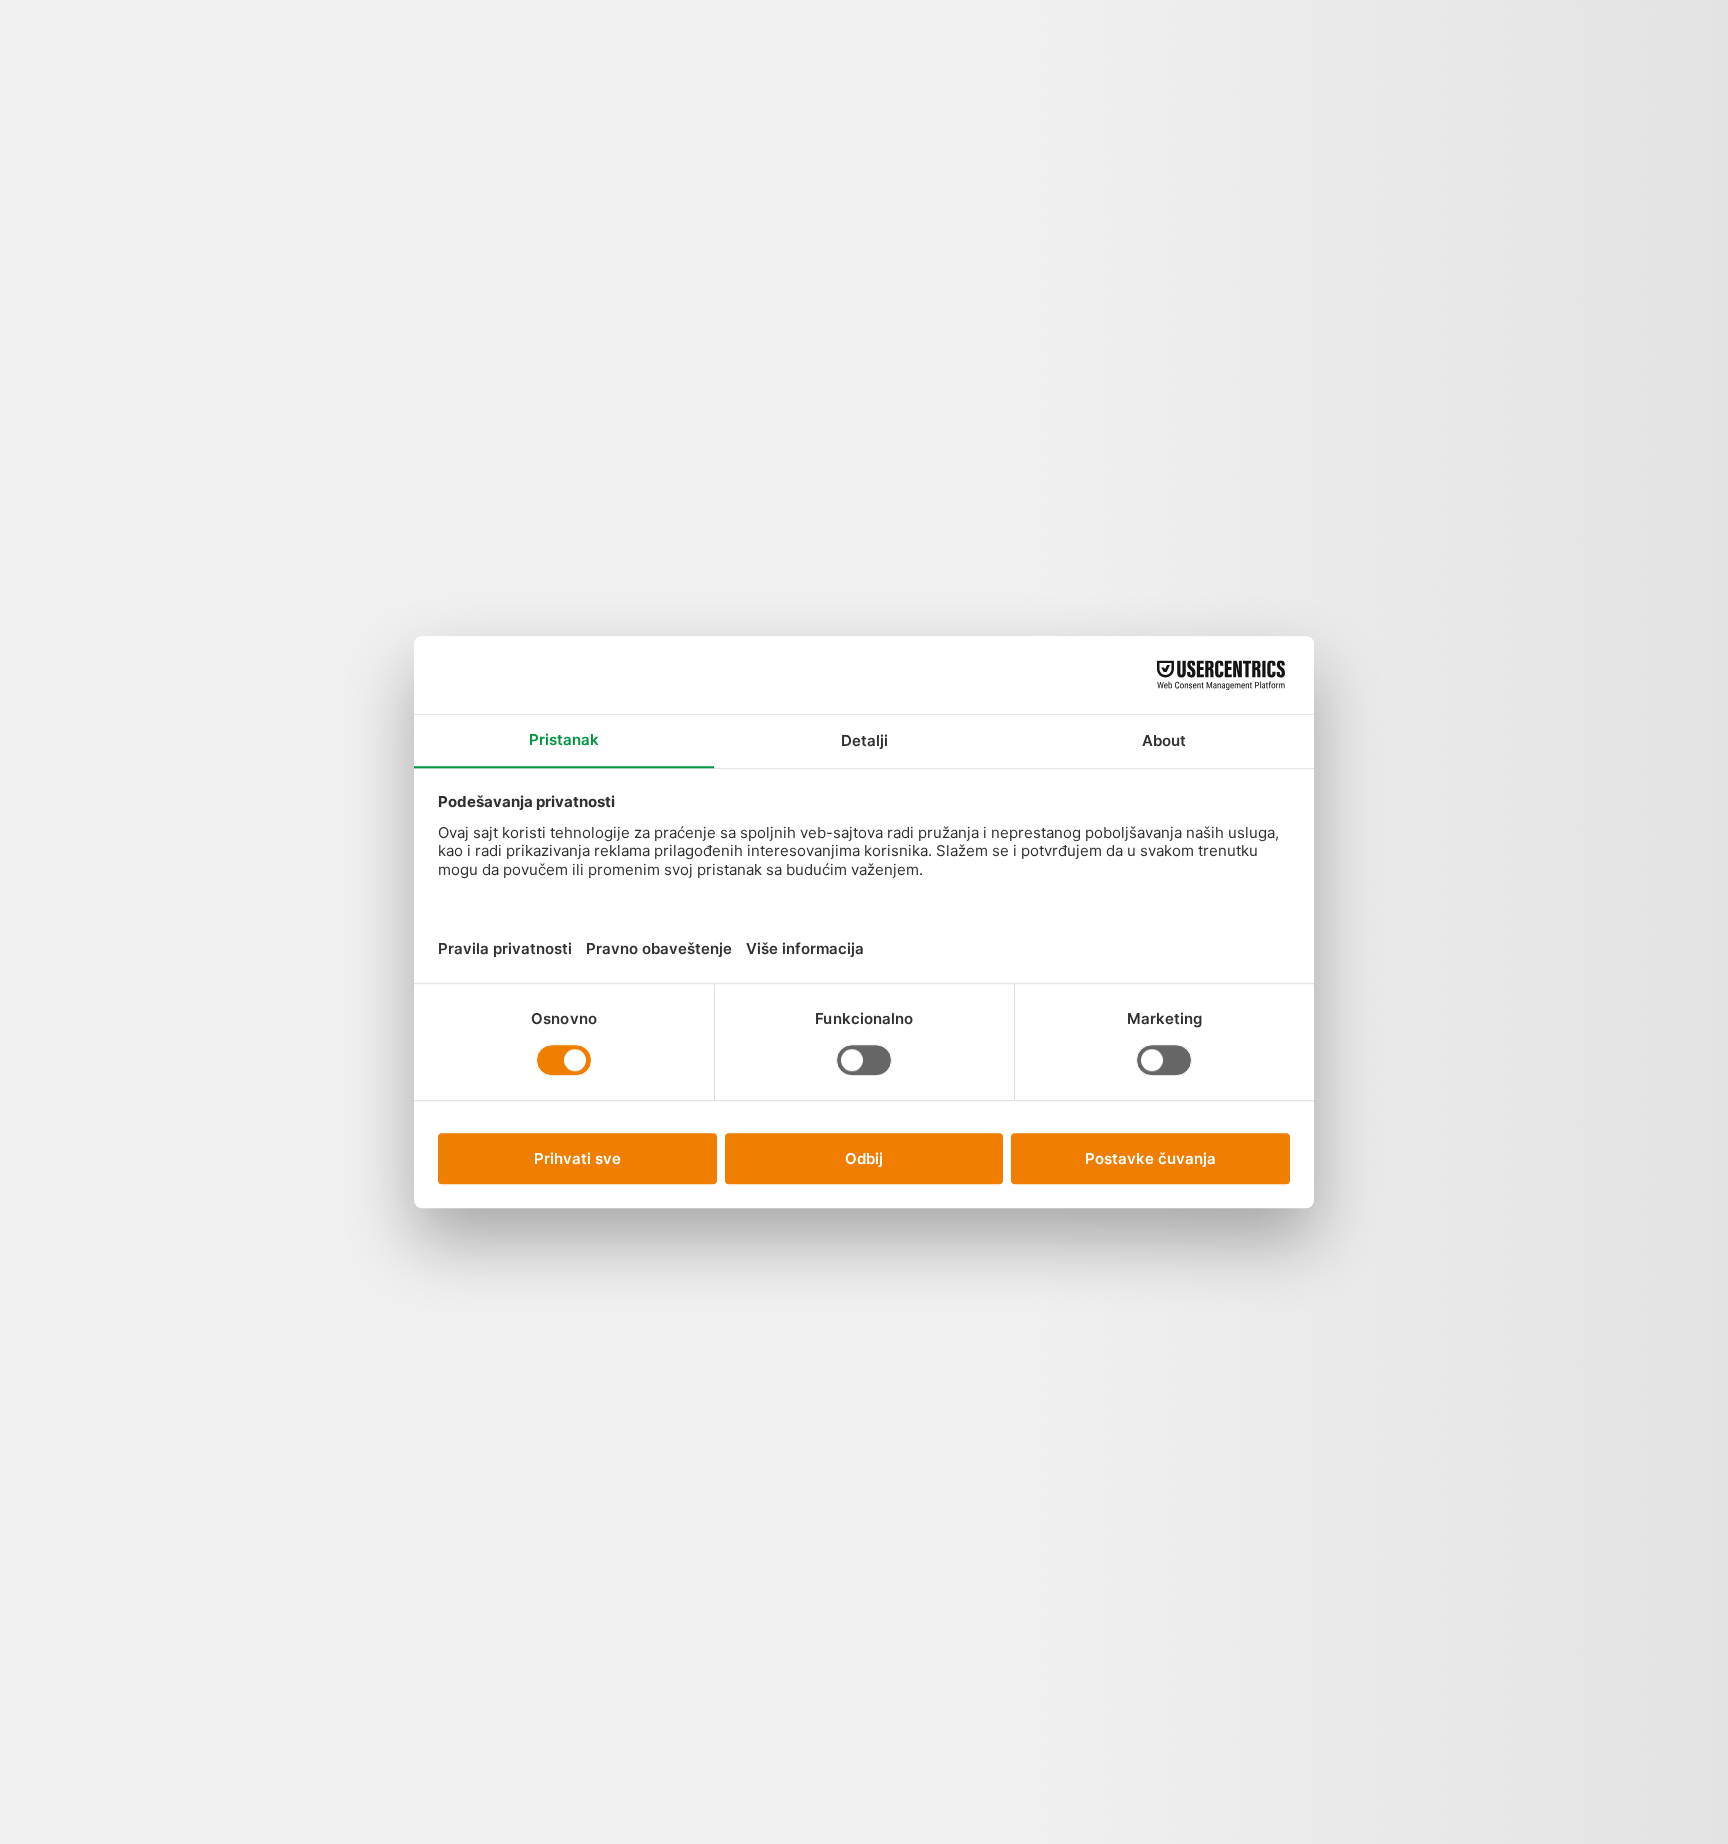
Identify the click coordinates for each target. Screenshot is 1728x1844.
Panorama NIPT (508, 171)
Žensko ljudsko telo (999, 273)
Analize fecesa (906, 385)
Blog (690, 75)
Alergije (906, 165)
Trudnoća (1106, 265)
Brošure (1479, 933)
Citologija (906, 1529)
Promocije (382, 123)
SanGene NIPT (452, 159)
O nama (759, 87)
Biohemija (906, 1333)
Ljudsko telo (313, 159)
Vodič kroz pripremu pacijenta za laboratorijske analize (1387, 549)
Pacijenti (621, 135)
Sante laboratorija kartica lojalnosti (1387, 1309)
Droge (906, 1701)
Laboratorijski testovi (1480, 457)
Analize (244, 111)
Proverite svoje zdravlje (1109, 141)
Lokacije (565, 123)
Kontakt (816, 111)
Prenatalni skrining (1126, 463)
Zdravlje (1480, 737)
